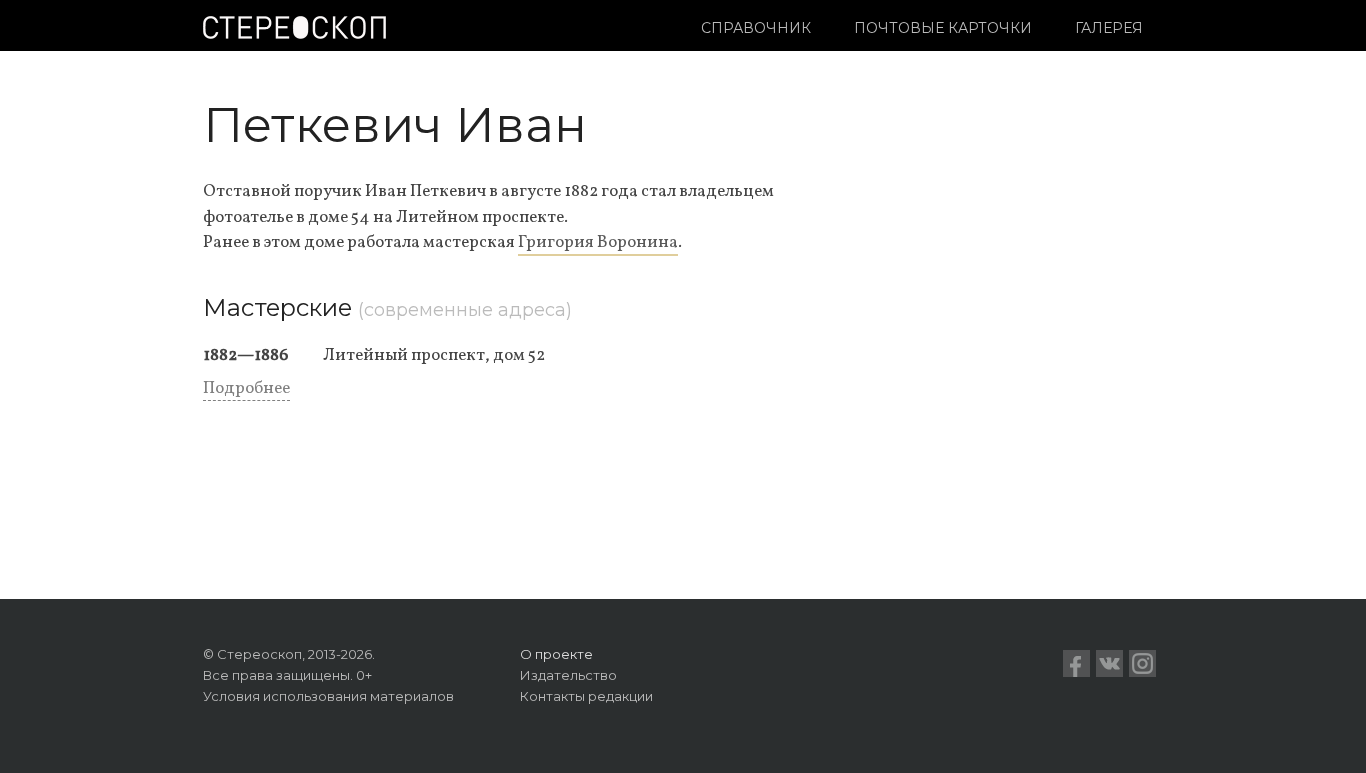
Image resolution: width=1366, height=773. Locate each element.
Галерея (1109, 28)
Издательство (568, 675)
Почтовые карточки (943, 28)
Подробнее (246, 388)
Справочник (756, 28)
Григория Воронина (598, 242)
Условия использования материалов (328, 696)
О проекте (556, 654)
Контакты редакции (586, 696)
